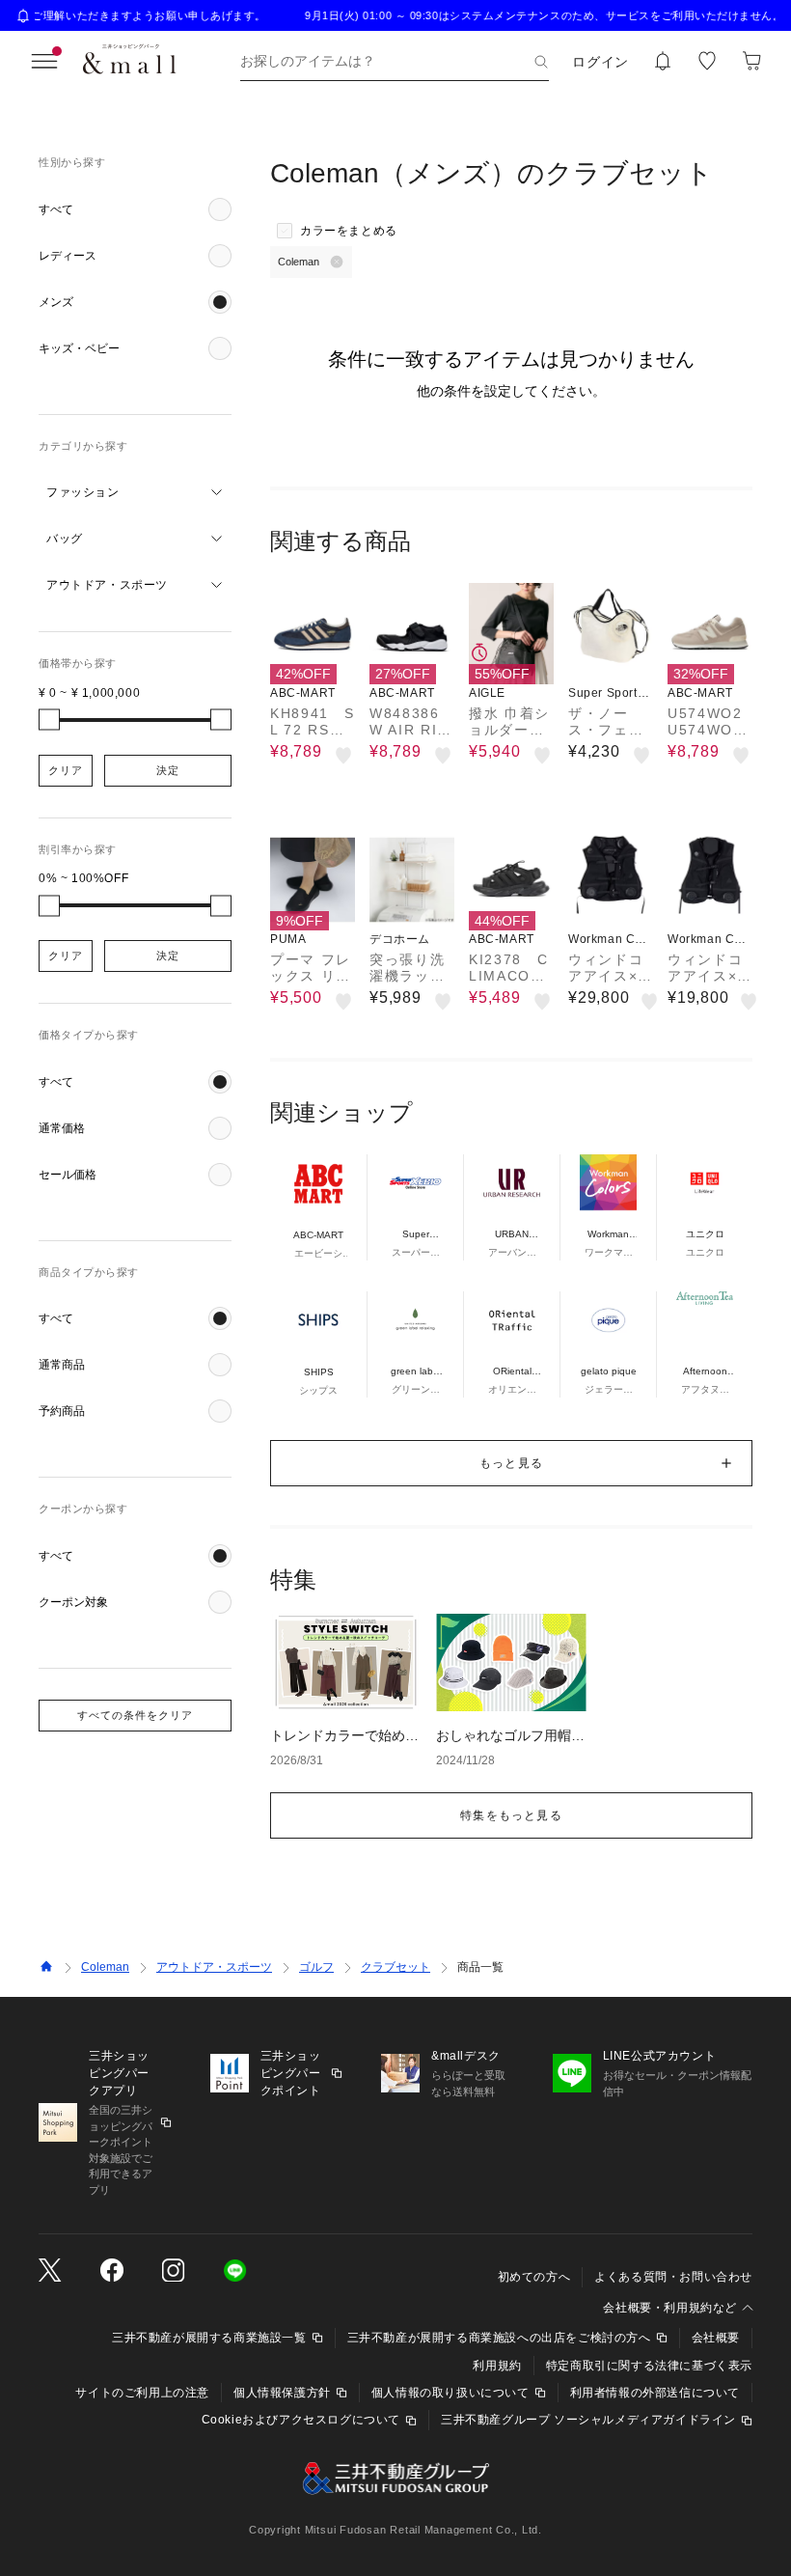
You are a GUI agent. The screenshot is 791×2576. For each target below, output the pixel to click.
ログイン (600, 62)
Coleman (105, 1967)
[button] (135, 209)
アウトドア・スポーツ (214, 1967)
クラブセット (395, 1967)
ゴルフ (316, 1967)
